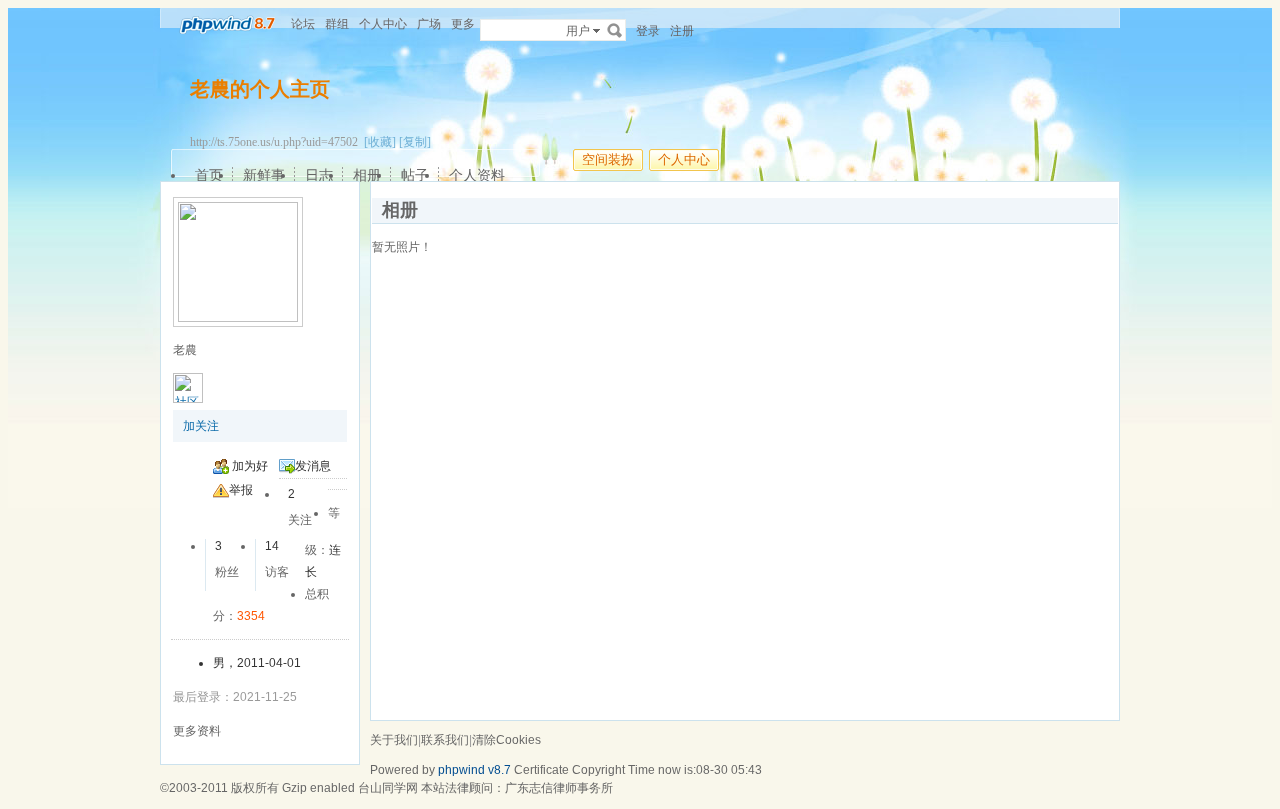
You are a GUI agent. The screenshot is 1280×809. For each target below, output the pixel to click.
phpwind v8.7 (474, 770)
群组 (337, 24)
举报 (241, 490)
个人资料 (477, 175)
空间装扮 (608, 159)
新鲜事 (264, 175)
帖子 (415, 175)
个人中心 (383, 24)
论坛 (303, 24)
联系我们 (445, 740)
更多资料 (197, 731)
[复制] (415, 142)
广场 (429, 24)
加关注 (201, 426)
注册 (682, 31)
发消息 (313, 466)
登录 (648, 31)
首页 (209, 175)
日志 (319, 175)
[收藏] (380, 142)
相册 (367, 175)
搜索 (615, 30)
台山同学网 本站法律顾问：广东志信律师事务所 (485, 788)
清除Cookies (506, 740)
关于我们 (394, 740)
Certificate (541, 770)
